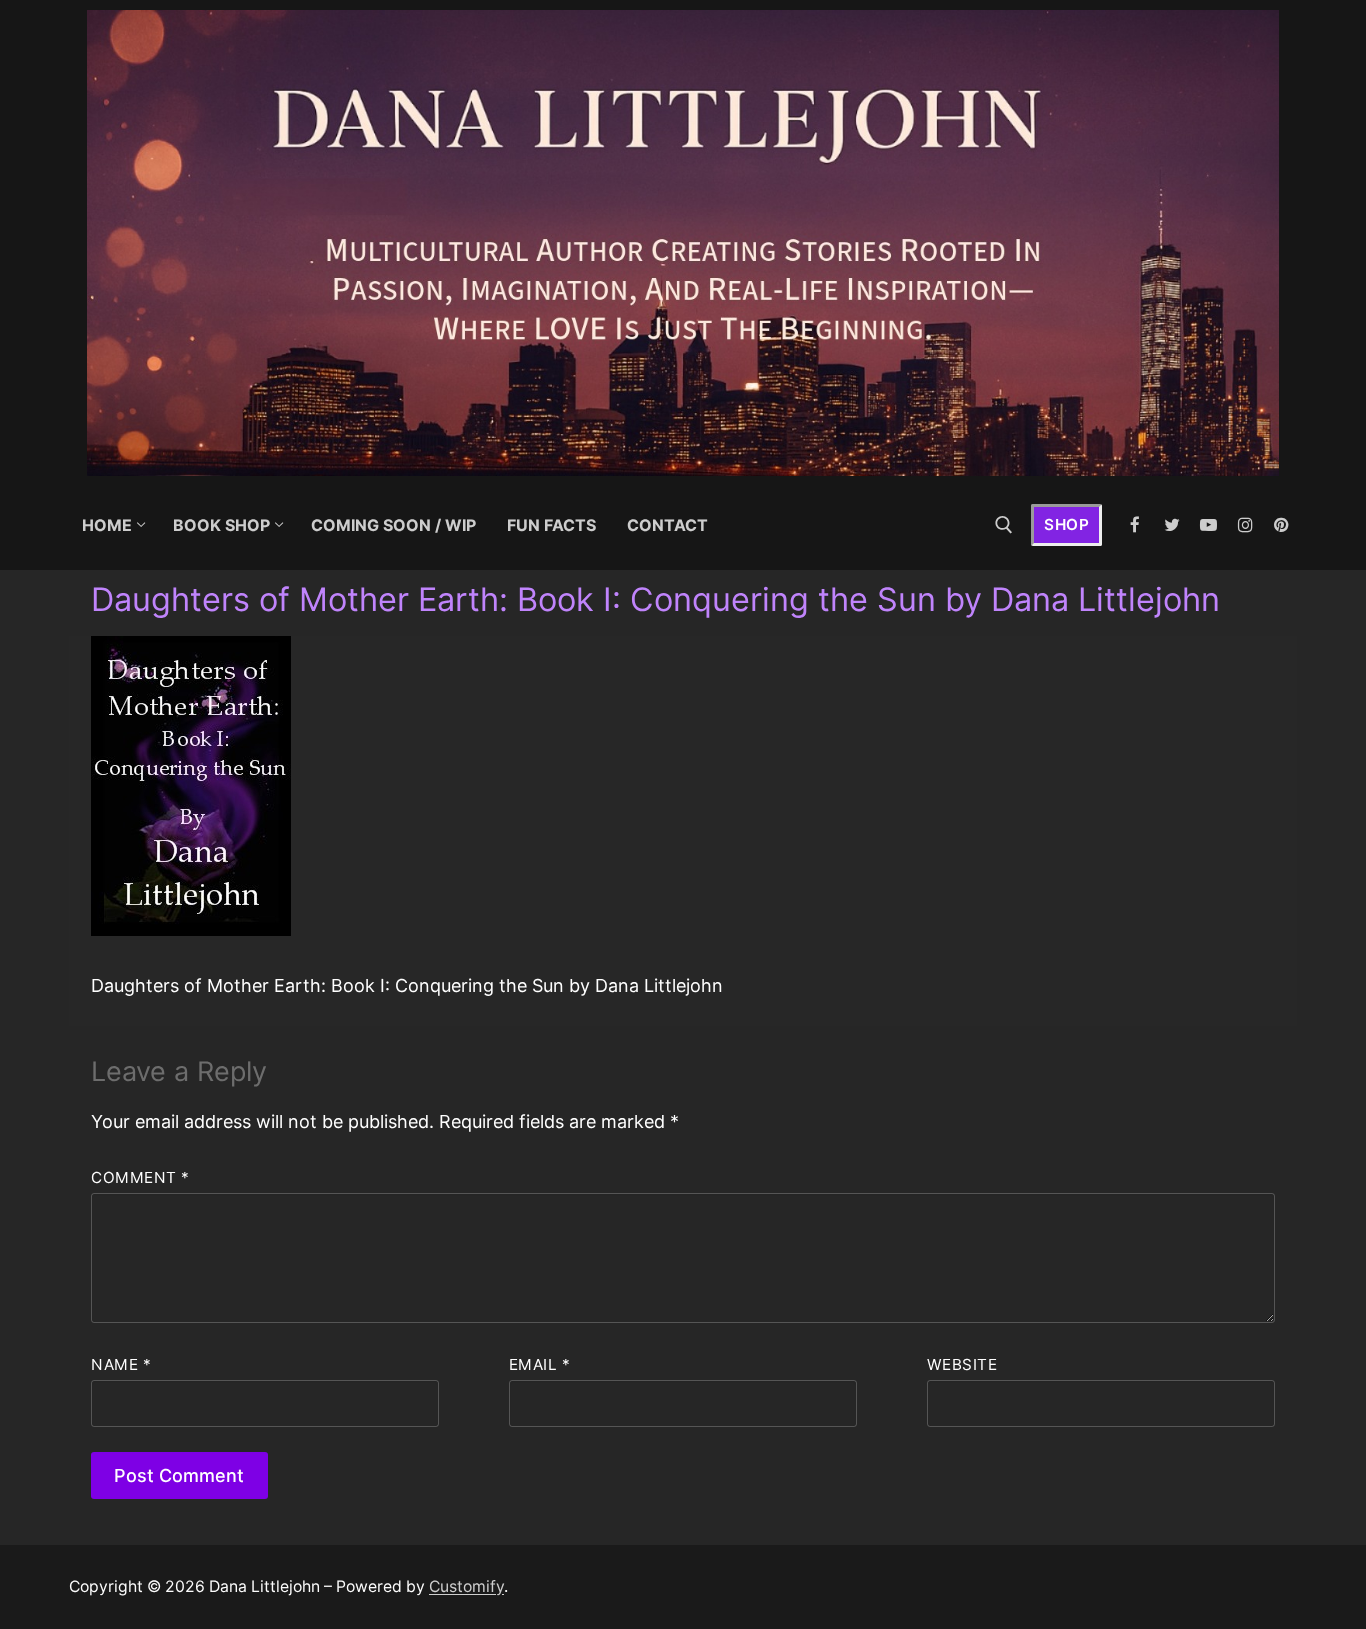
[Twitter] (1172, 525)
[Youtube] (1208, 525)
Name (121, 1364)
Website (962, 1364)
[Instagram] (1245, 525)
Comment (140, 1177)
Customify (466, 1586)
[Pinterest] (1281, 525)
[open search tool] (1004, 525)
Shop (1066, 524)
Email (540, 1364)
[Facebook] (1135, 525)
